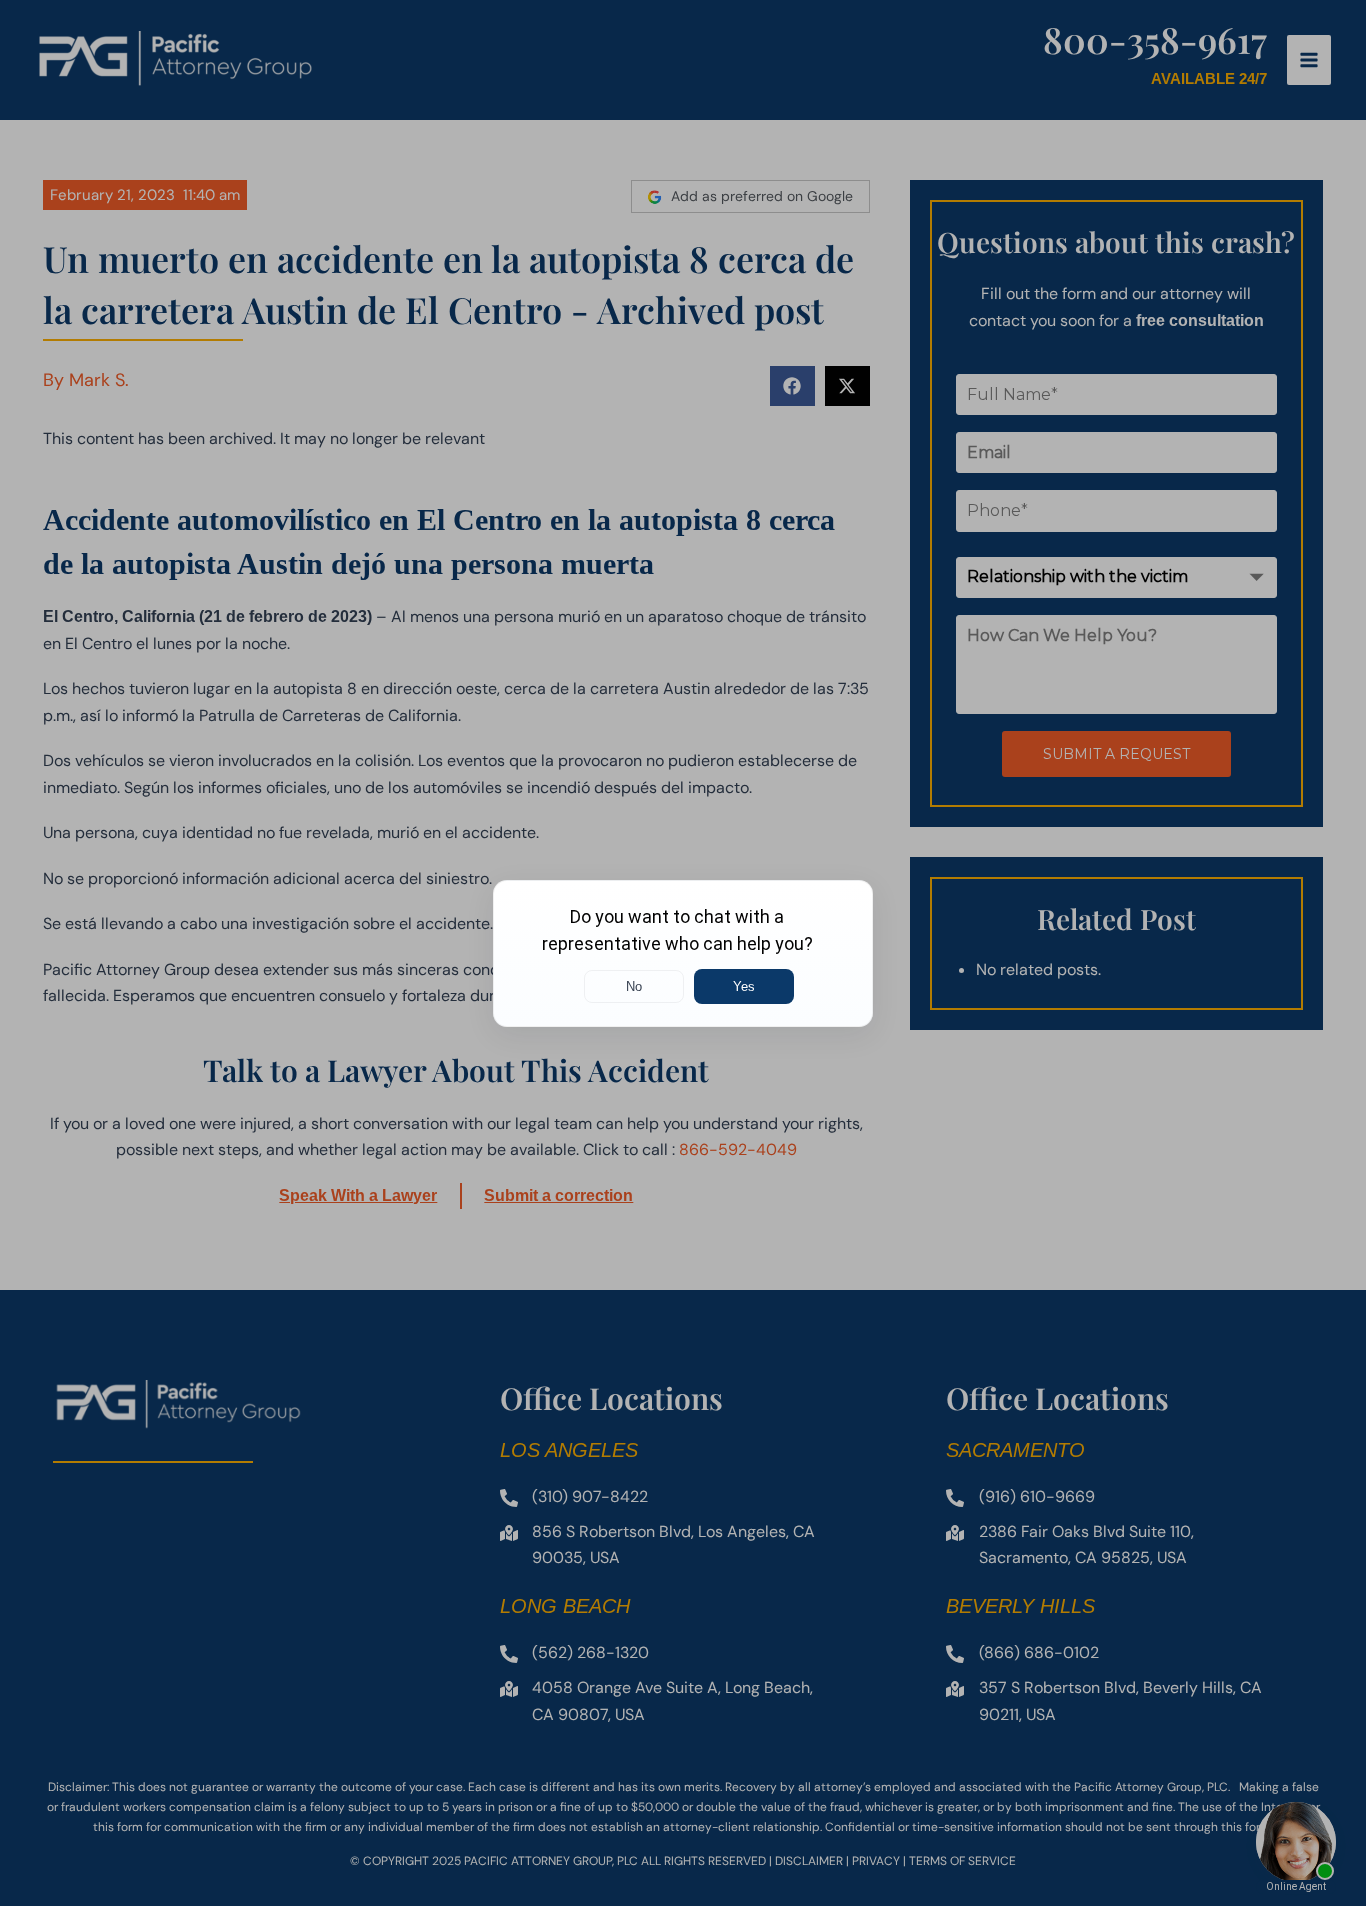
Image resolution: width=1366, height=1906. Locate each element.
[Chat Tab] (683, 953)
